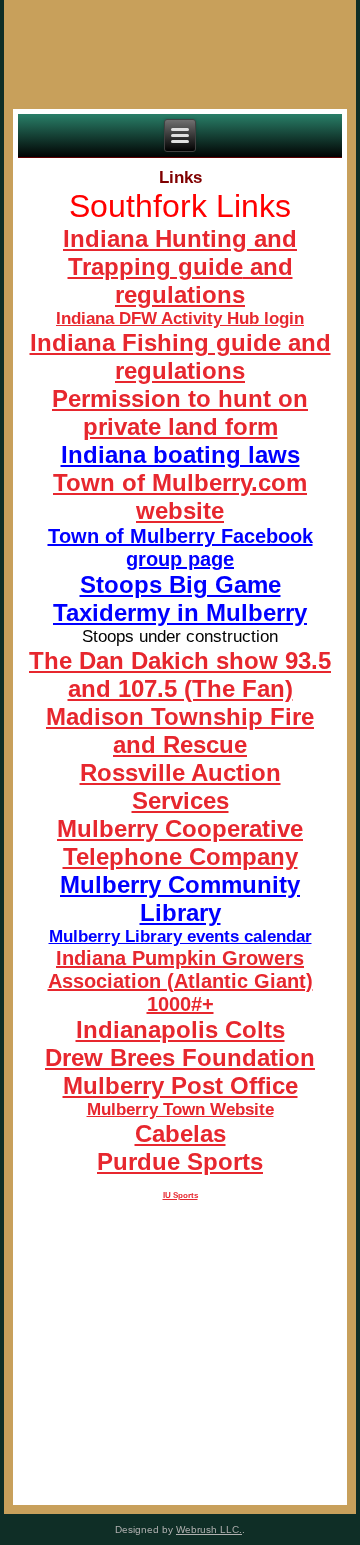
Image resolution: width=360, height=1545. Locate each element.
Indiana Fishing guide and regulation (180, 356)
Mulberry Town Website (180, 1109)
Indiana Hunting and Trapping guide (180, 252)
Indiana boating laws (180, 454)
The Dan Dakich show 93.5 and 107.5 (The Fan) (180, 674)
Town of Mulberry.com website (180, 496)
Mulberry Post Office (180, 1085)
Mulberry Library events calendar (180, 936)
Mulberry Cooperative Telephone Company (180, 842)
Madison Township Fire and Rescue (180, 730)
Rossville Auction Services (180, 786)
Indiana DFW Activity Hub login (180, 318)
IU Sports (180, 1195)
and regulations (204, 280)
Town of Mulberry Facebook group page (180, 547)
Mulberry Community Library (180, 898)
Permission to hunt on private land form (180, 412)
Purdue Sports (180, 1161)
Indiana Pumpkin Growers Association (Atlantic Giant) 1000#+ (180, 981)
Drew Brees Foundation (180, 1057)
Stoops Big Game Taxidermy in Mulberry (180, 598)
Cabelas (180, 1133)
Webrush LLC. (209, 1529)
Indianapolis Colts (180, 1029)
